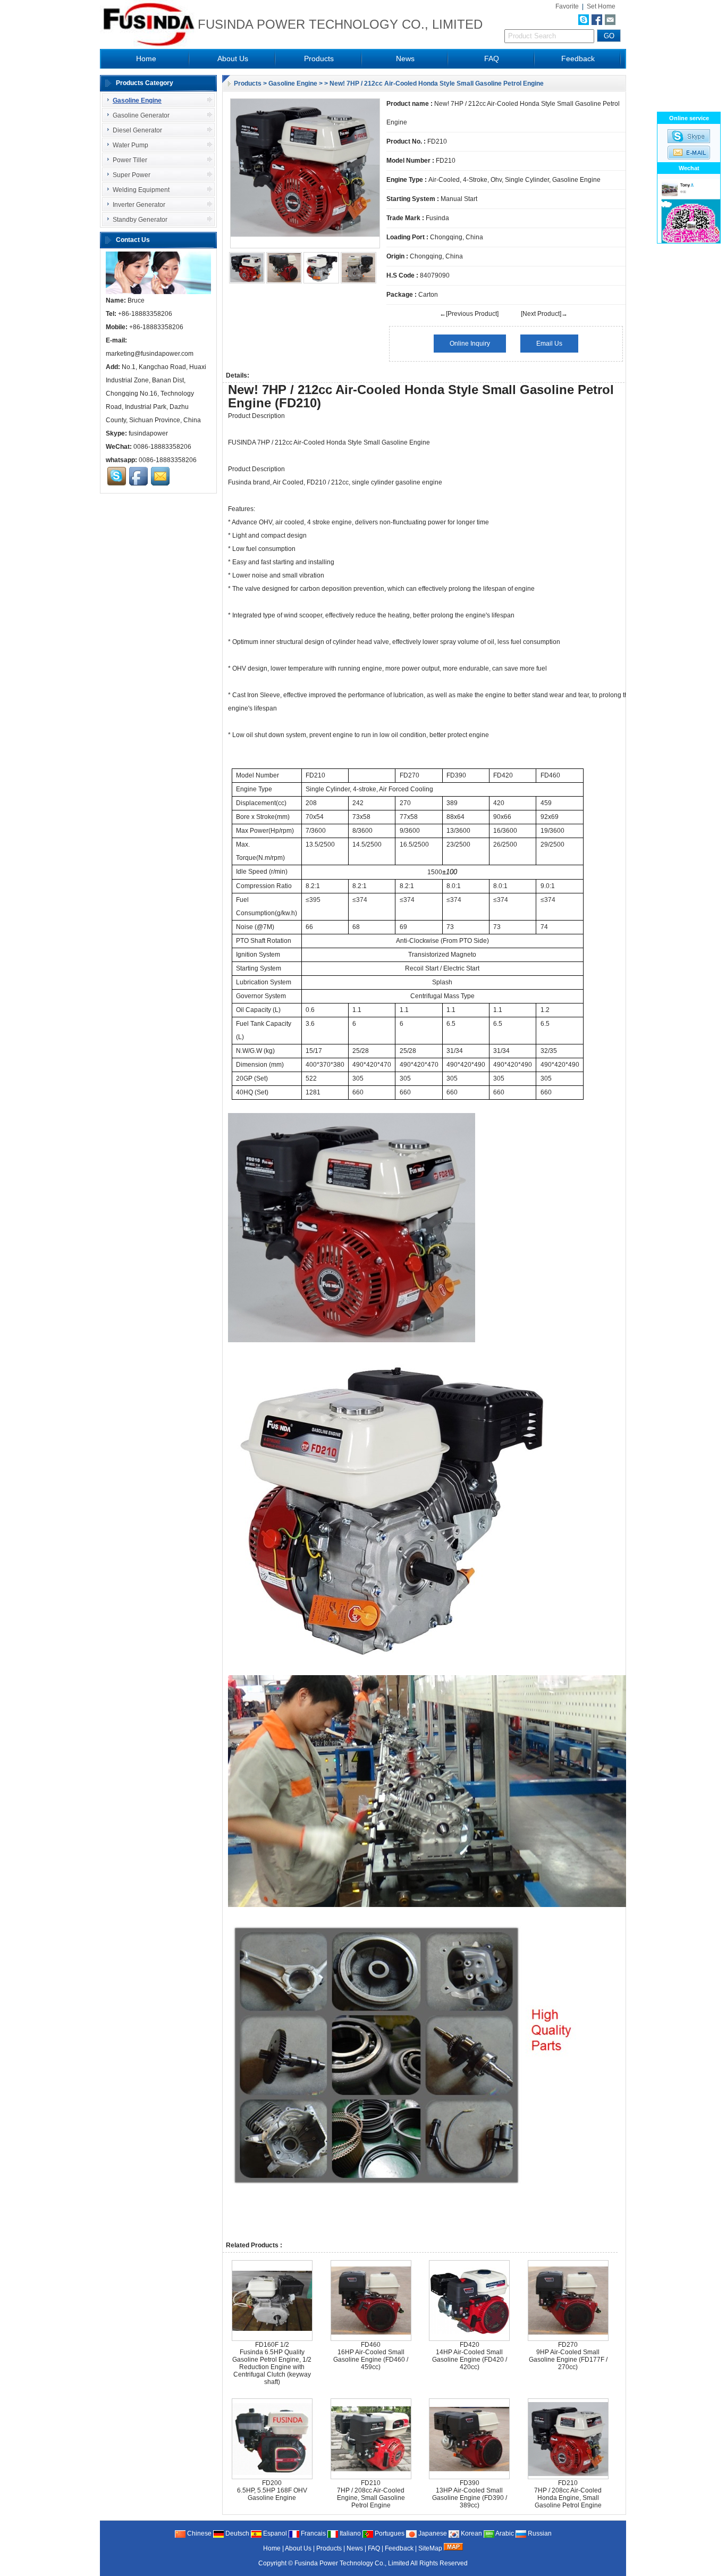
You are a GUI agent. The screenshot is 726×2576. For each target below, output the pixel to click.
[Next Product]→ (544, 314)
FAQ (492, 58)
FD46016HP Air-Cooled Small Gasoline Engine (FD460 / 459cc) (371, 2356)
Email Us (549, 344)
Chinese (199, 2533)
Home (146, 58)
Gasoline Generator (141, 115)
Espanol (274, 2533)
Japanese (432, 2533)
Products (319, 58)
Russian (539, 2533)
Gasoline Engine (293, 83)
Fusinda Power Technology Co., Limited (352, 2563)
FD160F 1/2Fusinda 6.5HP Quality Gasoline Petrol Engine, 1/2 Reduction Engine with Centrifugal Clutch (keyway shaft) (272, 2363)
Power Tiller (130, 160)
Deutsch (237, 2533)
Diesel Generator (137, 130)
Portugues (389, 2533)
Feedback (578, 58)
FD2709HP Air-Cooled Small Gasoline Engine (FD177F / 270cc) (568, 2356)
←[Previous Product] (469, 314)
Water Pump (130, 145)
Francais (313, 2533)
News (405, 58)
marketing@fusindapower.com (150, 354)
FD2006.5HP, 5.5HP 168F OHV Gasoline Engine (272, 2490)
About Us (233, 58)
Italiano (349, 2533)
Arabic (504, 2533)
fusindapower (148, 433)
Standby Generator (140, 220)
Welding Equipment (141, 190)
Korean (471, 2533)
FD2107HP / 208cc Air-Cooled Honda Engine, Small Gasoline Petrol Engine (568, 2494)
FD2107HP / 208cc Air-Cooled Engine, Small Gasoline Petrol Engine (371, 2494)
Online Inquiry (470, 344)
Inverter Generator (139, 205)
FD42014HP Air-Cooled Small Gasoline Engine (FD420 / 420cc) (470, 2356)
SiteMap (430, 2548)
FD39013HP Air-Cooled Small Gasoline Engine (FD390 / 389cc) (470, 2494)
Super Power (132, 175)
